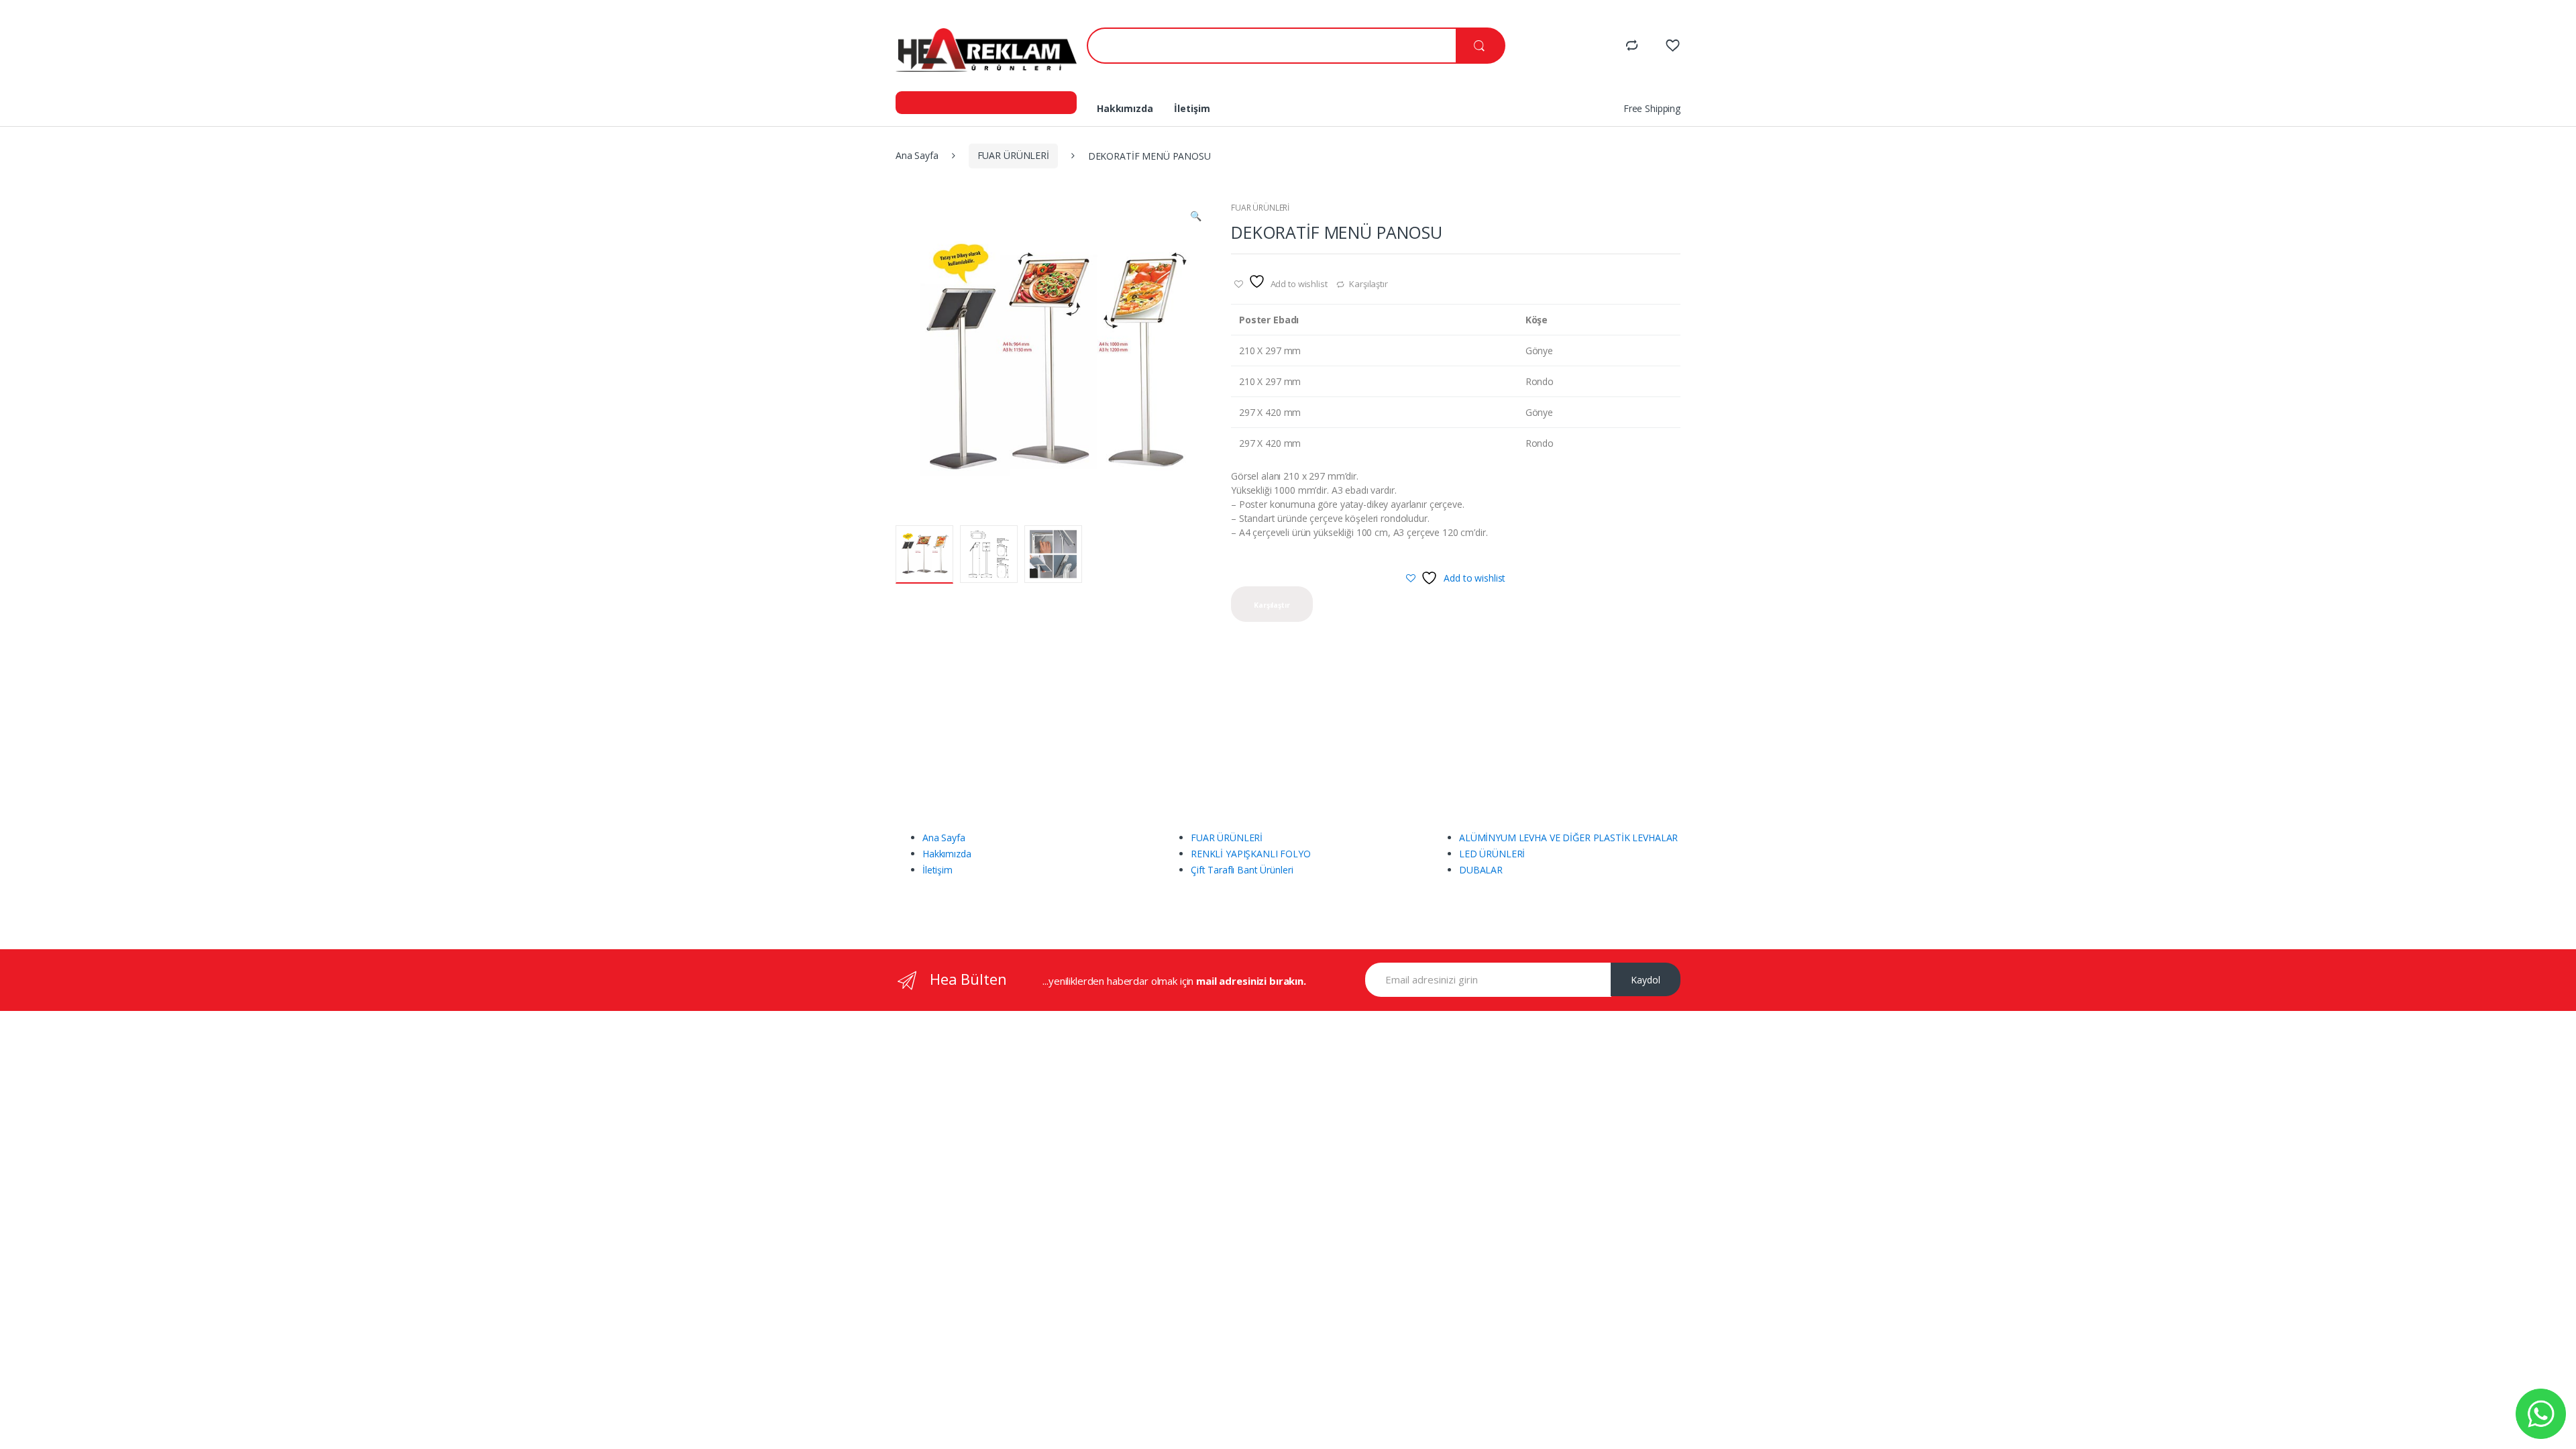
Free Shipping (1652, 108)
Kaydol (1646, 980)
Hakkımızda (1125, 108)
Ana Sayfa (917, 155)
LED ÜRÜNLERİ (1492, 854)
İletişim (1192, 108)
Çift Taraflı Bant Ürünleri (1242, 870)
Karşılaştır (1368, 284)
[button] (1195, 217)
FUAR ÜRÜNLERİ (1013, 155)
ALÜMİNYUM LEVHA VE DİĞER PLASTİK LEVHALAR (1568, 838)
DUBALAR (1481, 870)
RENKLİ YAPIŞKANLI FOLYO (1251, 854)
